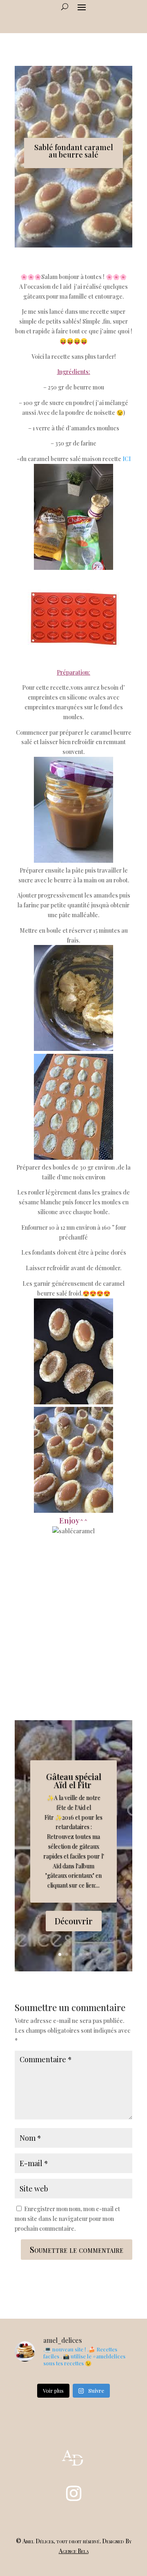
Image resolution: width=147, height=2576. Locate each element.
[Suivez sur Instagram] (73, 2493)
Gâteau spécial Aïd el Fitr (74, 1781)
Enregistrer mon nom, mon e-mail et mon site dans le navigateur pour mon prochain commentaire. (67, 2219)
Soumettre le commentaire (77, 2249)
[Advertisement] (73, 1622)
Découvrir (74, 1921)
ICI (127, 459)
